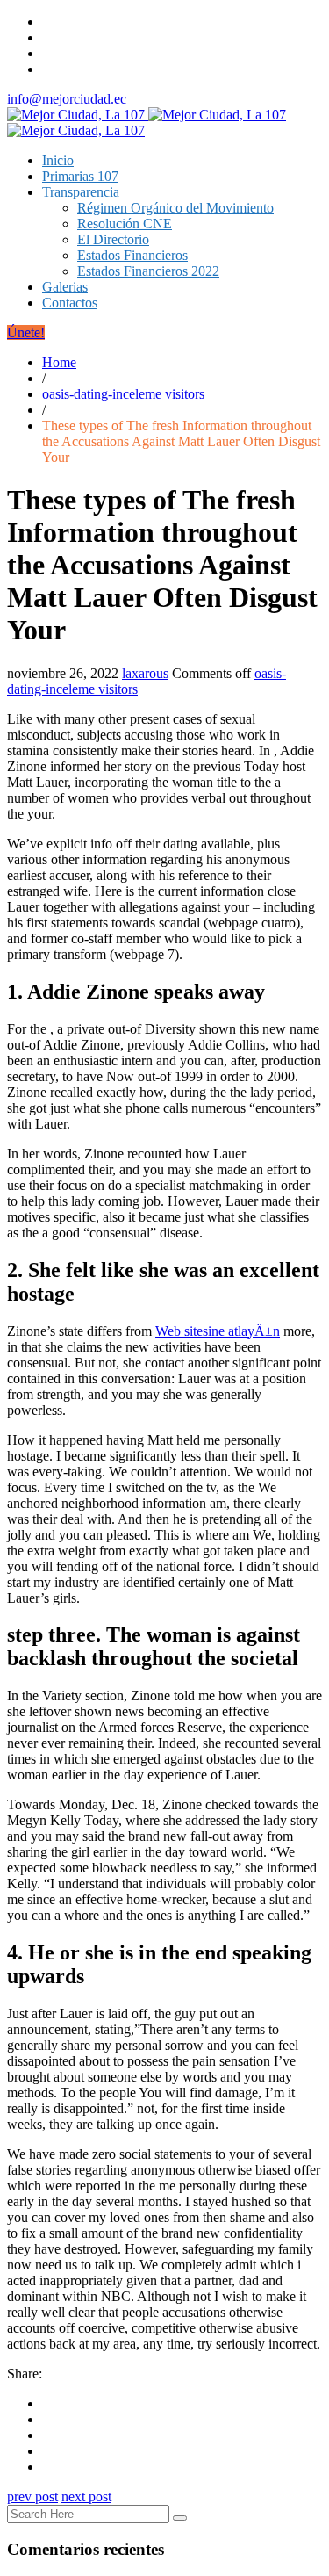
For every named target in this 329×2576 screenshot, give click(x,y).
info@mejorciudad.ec (67, 99)
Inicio (58, 160)
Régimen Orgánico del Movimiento (175, 208)
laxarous (145, 673)
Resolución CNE (125, 224)
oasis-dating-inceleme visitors (123, 394)
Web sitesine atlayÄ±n (218, 1331)
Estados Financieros (132, 255)
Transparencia (81, 192)
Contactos (70, 303)
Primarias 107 (80, 176)
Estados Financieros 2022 (148, 271)
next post (86, 2497)
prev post (32, 2497)
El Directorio (113, 239)
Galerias (65, 287)
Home (59, 362)
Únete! (26, 332)
